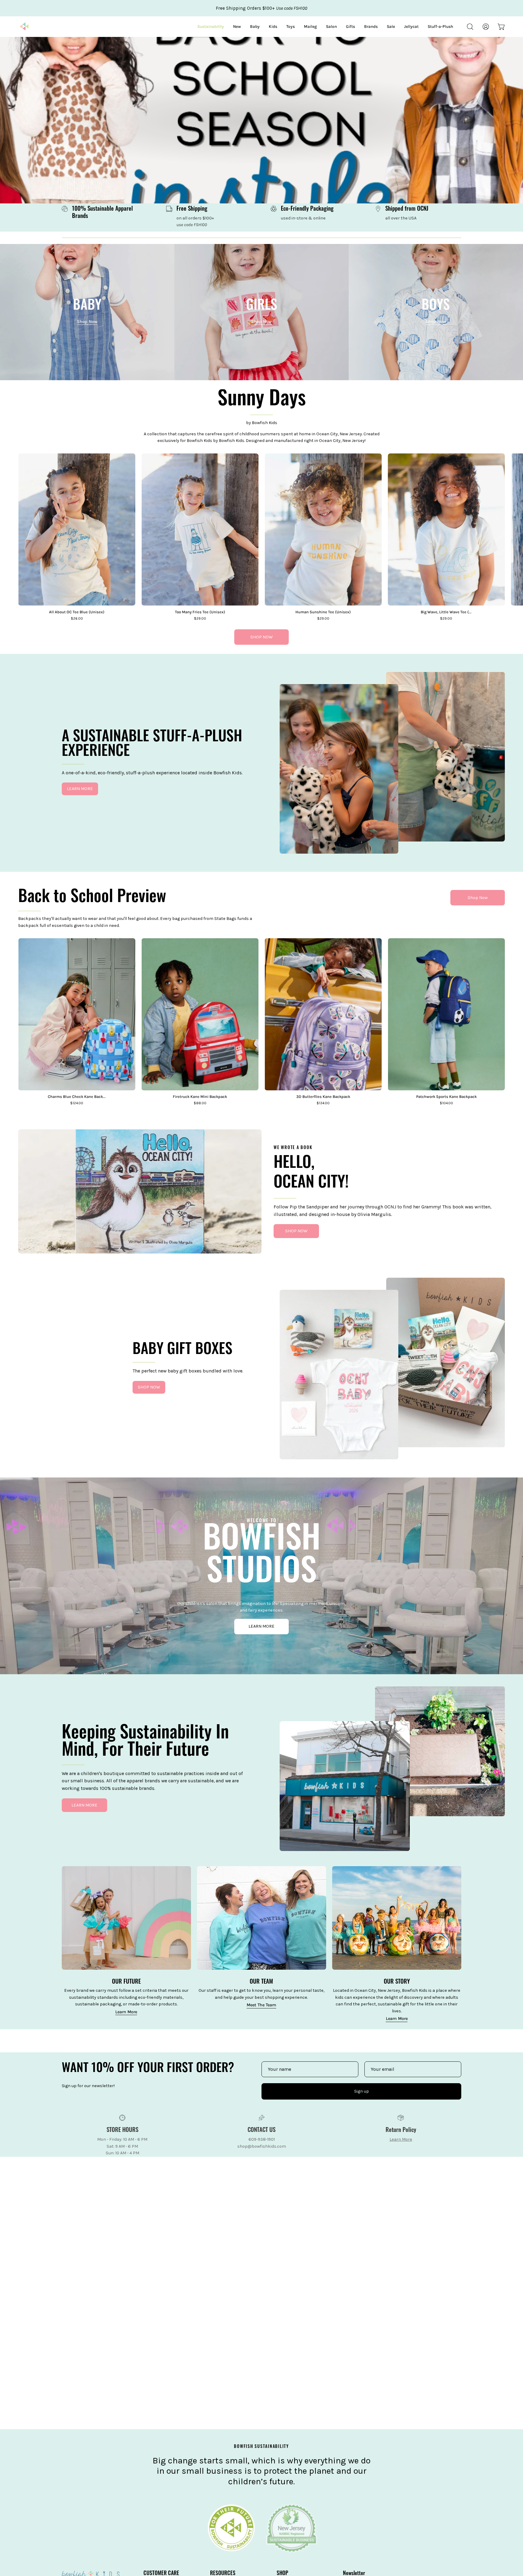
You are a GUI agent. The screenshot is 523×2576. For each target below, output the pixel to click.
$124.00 (77, 1103)
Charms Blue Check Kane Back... (77, 1097)
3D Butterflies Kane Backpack (323, 1097)
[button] (470, 27)
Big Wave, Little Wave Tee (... (446, 612)
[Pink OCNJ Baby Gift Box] (339, 1379)
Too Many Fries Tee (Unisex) (200, 612)
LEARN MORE (80, 789)
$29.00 (200, 619)
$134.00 (323, 1103)
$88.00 (200, 1103)
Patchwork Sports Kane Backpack (446, 1097)
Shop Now (478, 898)
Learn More (126, 2012)
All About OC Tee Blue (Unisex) (77, 612)
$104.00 (446, 1103)
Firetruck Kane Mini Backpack (200, 1097)
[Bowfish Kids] (24, 27)
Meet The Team (261, 2005)
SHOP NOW (261, 637)
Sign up (362, 2091)
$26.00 (77, 619)
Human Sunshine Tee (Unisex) (323, 612)
